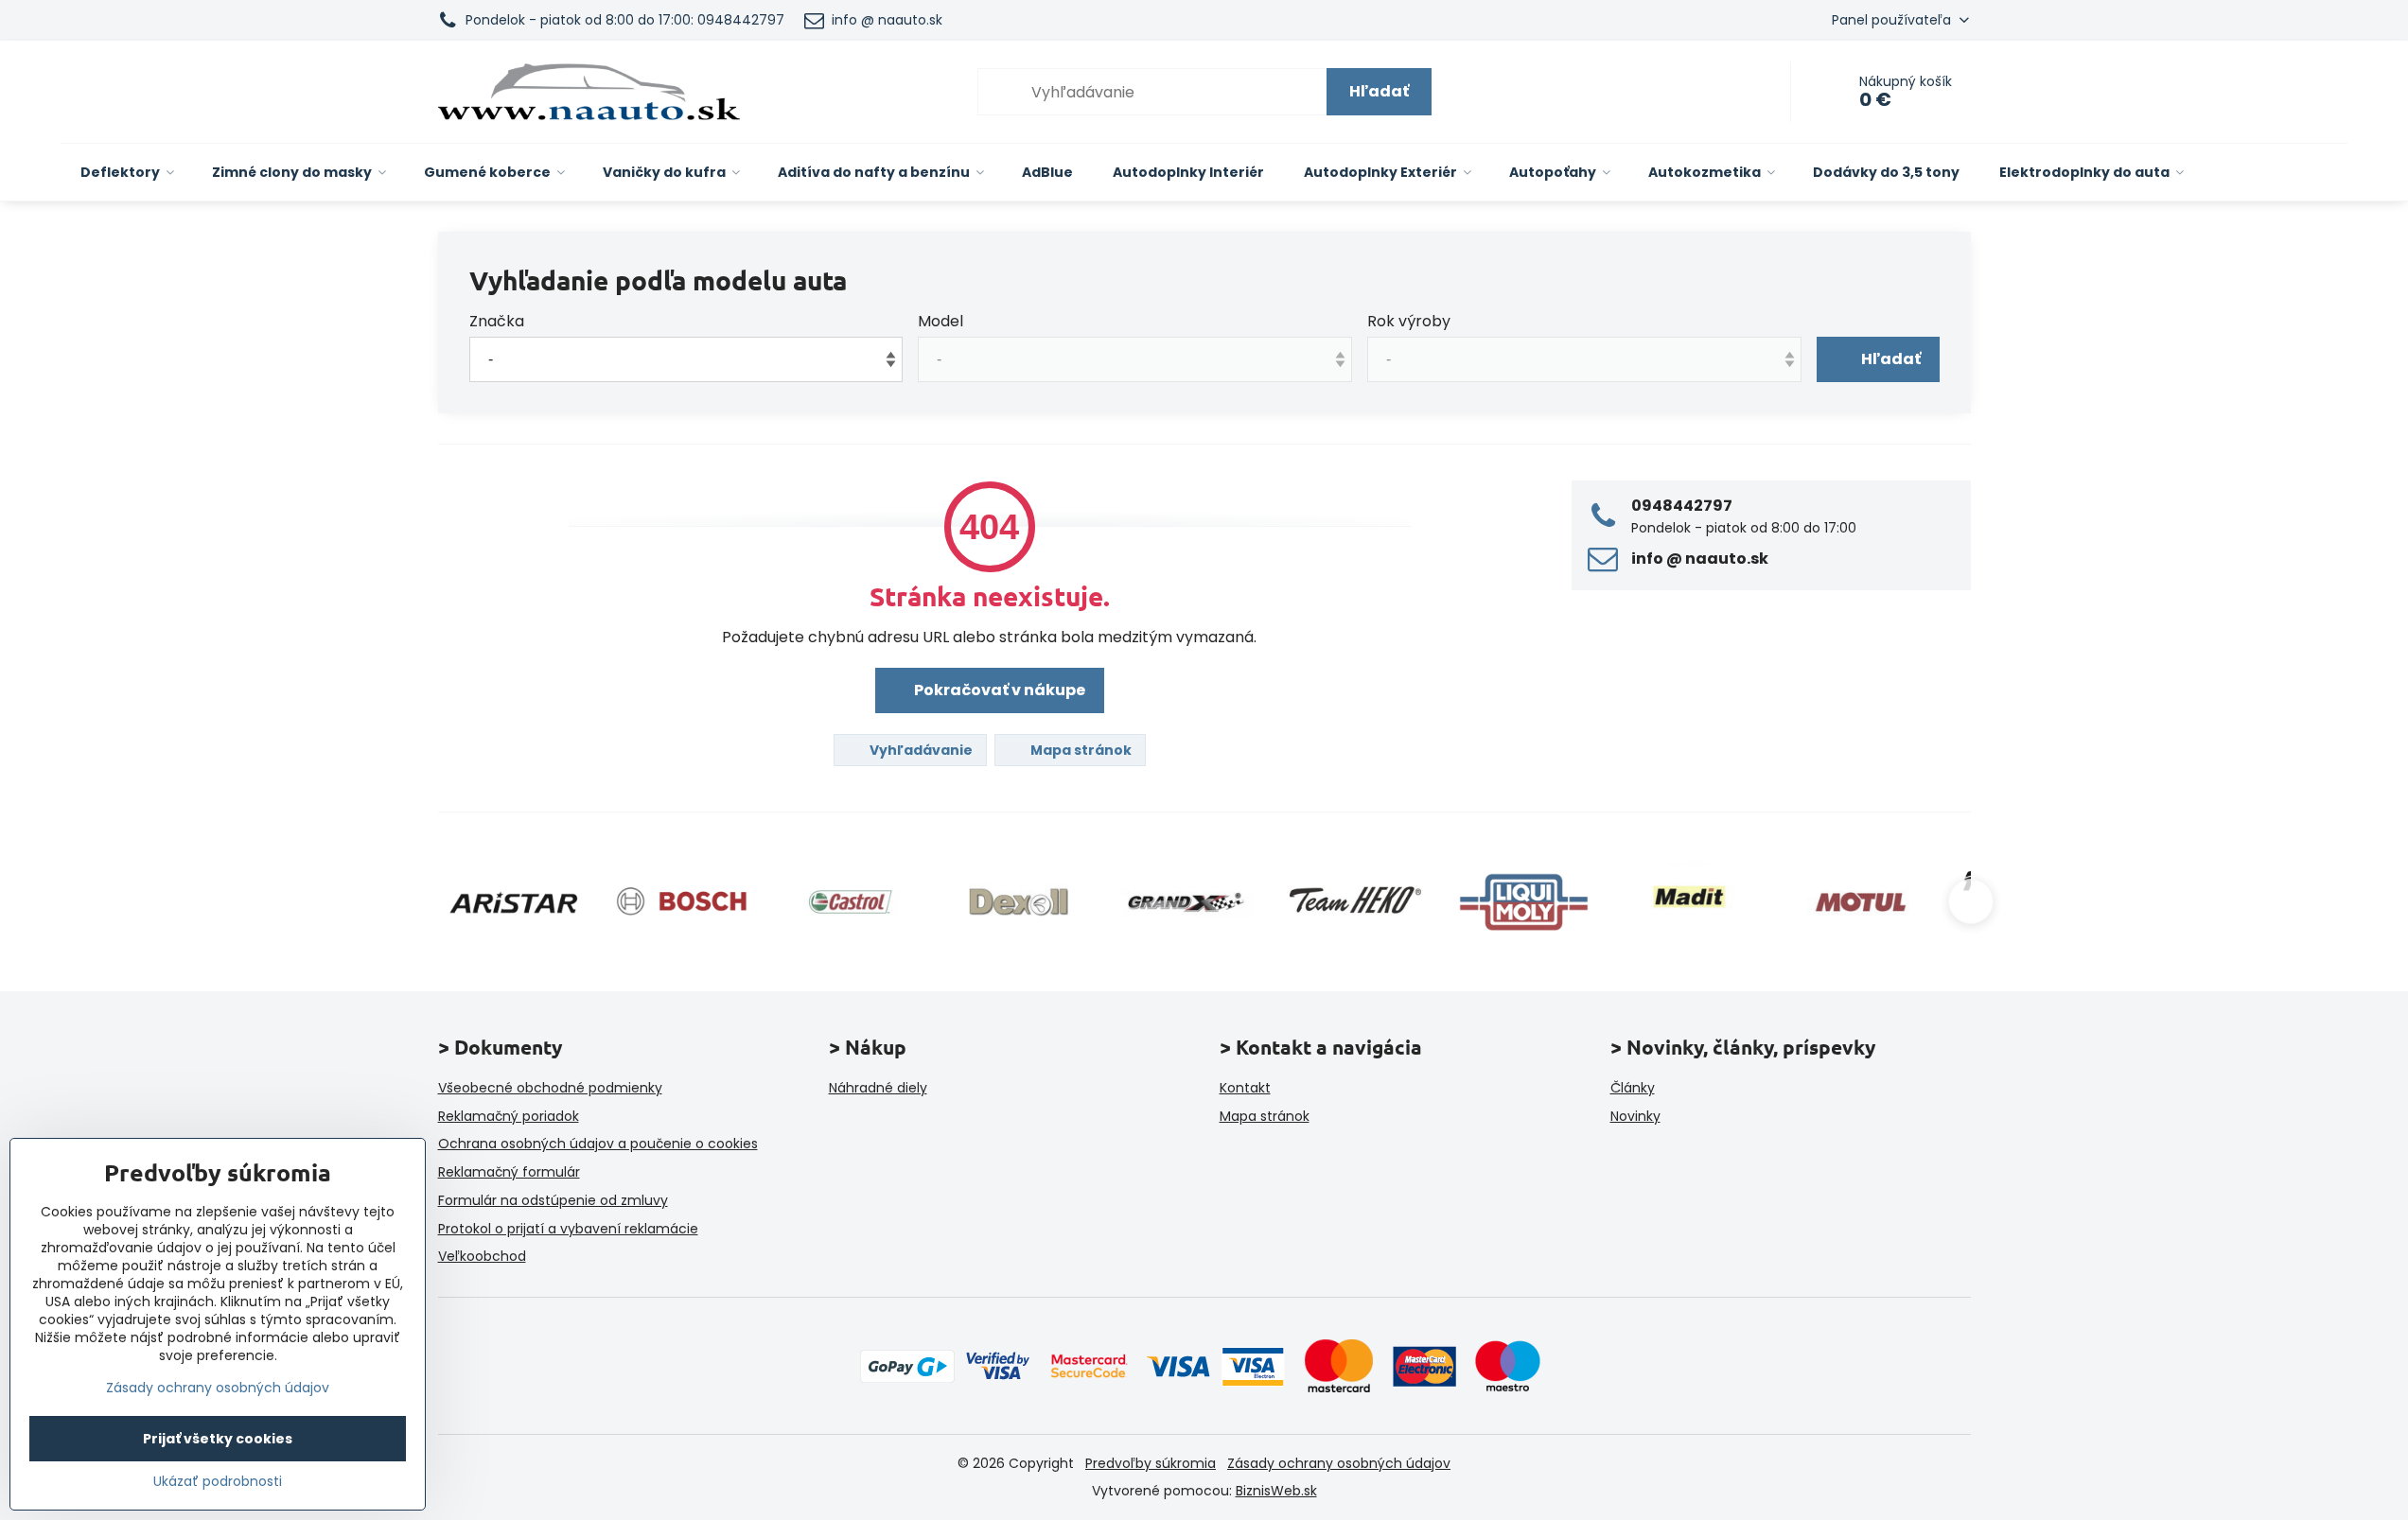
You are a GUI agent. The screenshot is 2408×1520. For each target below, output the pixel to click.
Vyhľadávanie (920, 750)
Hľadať (1379, 91)
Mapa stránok (1080, 750)
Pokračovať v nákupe (998, 690)
